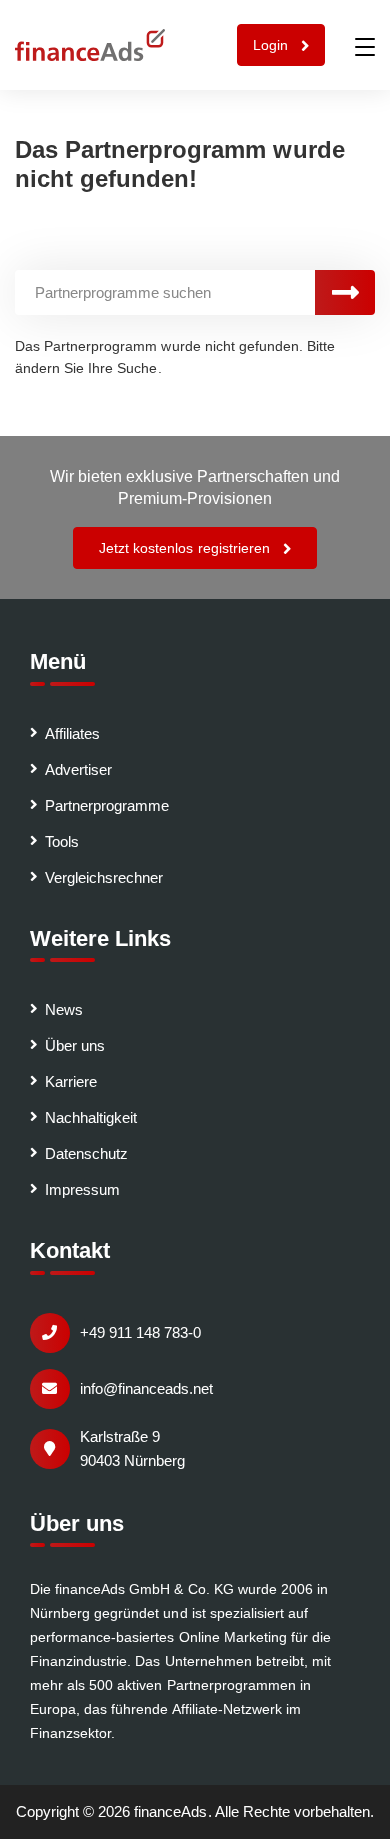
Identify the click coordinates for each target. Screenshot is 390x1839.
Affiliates (72, 733)
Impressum (82, 1189)
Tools (62, 841)
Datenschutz (86, 1153)
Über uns (75, 1045)
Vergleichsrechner (104, 877)
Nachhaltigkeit (91, 1117)
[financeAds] (90, 45)
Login (272, 45)
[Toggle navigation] (365, 47)
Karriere (71, 1081)
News (64, 1009)
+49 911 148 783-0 (140, 1332)
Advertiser (78, 769)
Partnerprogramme (107, 805)
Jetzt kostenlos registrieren (186, 548)
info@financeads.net (146, 1388)
